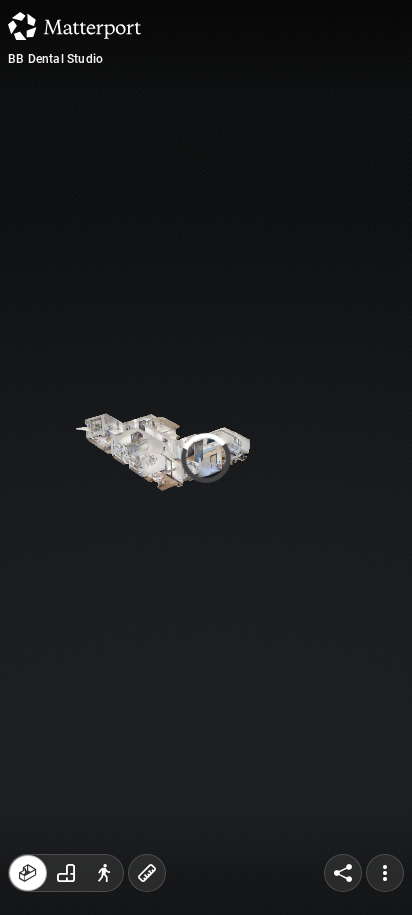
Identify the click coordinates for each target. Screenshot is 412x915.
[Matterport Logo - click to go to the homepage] (74, 26)
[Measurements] (147, 873)
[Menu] (385, 873)
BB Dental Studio (55, 59)
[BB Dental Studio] (206, 457)
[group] (66, 873)
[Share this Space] (343, 873)
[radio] (28, 873)
